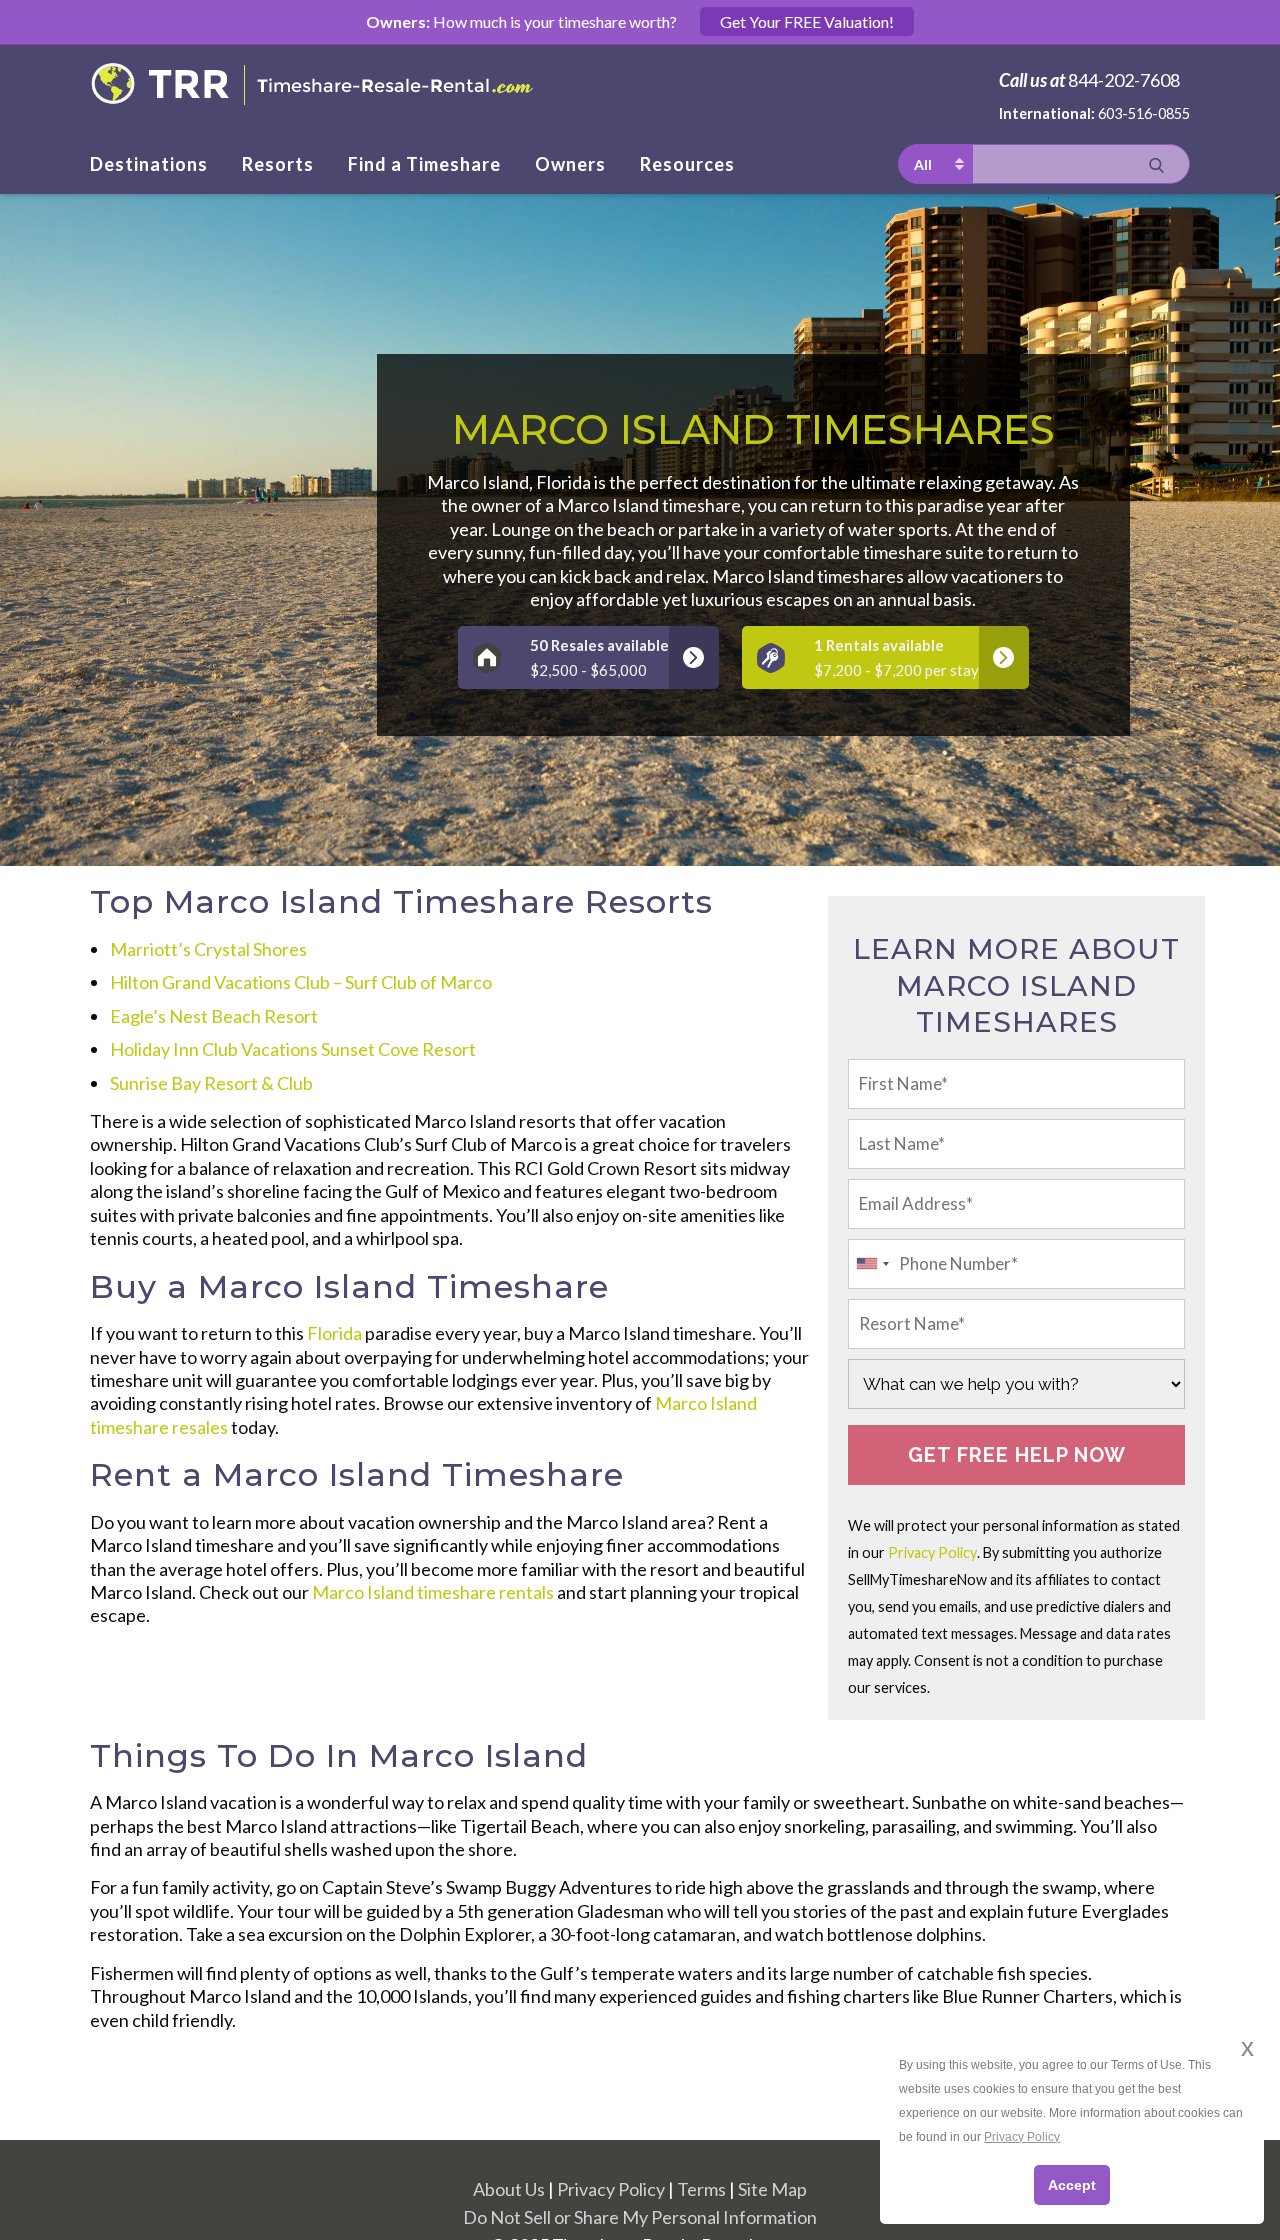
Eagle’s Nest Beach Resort (214, 1016)
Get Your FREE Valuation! (807, 21)
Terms (701, 2189)
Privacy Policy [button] (1022, 2137)
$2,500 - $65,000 (599, 657)
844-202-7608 (1124, 80)
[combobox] (872, 1264)
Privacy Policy (932, 1552)
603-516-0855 (1144, 113)
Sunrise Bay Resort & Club (211, 1083)
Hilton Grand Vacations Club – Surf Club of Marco (301, 982)
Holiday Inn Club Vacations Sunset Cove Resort (293, 1049)
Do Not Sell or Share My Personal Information (640, 2217)
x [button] (1247, 2047)
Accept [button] (1072, 2185)
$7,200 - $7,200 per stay (896, 657)
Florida (334, 1333)
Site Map (772, 2189)
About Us (509, 2189)
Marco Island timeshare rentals (433, 1592)
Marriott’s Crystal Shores (208, 949)
